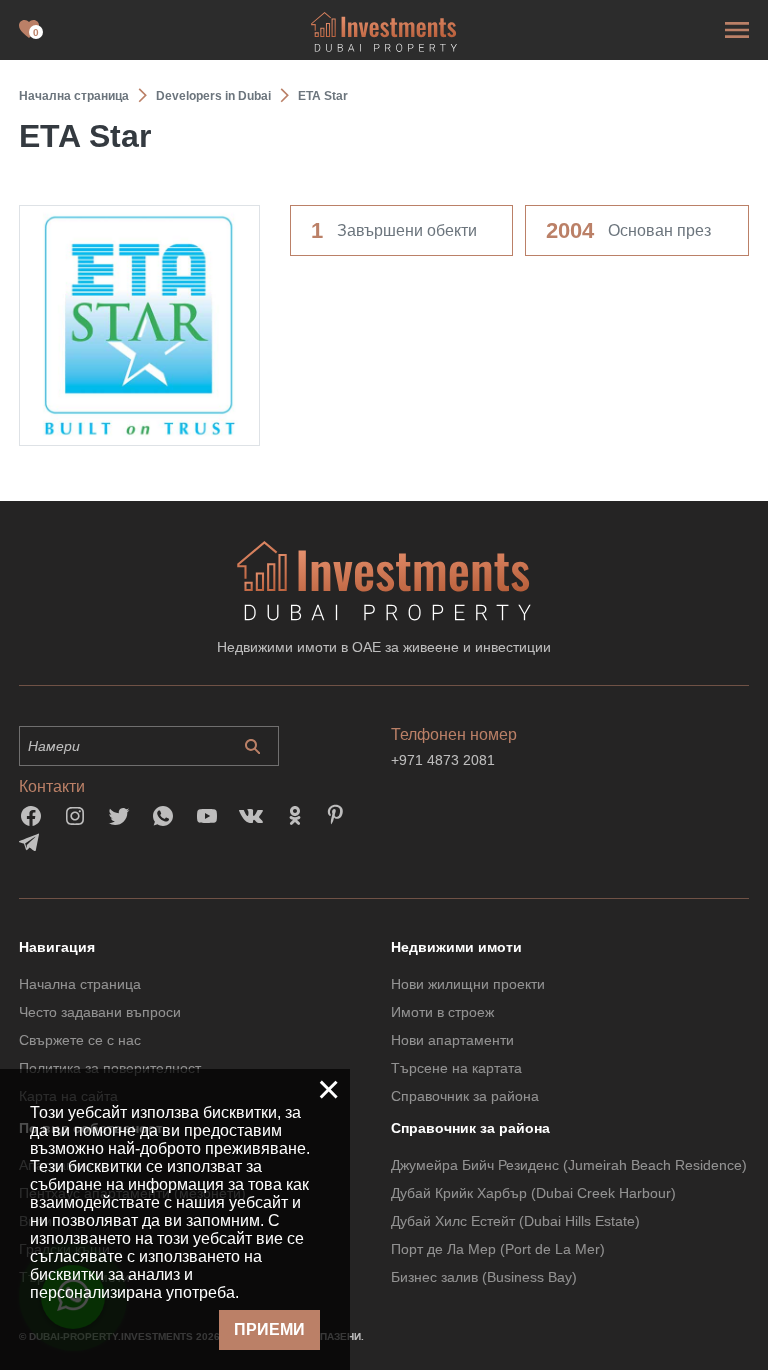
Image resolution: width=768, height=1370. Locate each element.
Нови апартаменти (452, 1040)
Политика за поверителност (110, 1068)
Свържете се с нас (80, 1040)
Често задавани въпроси (100, 1012)
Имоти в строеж (442, 1012)
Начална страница (80, 984)
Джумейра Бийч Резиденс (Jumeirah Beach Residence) (569, 1165)
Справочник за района (465, 1096)
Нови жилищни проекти (468, 984)
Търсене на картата (456, 1068)
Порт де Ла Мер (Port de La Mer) (498, 1249)
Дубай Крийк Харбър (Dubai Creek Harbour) (533, 1193)
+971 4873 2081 (443, 760)
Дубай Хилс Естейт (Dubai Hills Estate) (515, 1221)
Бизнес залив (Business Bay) (484, 1277)
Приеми (269, 1329)
